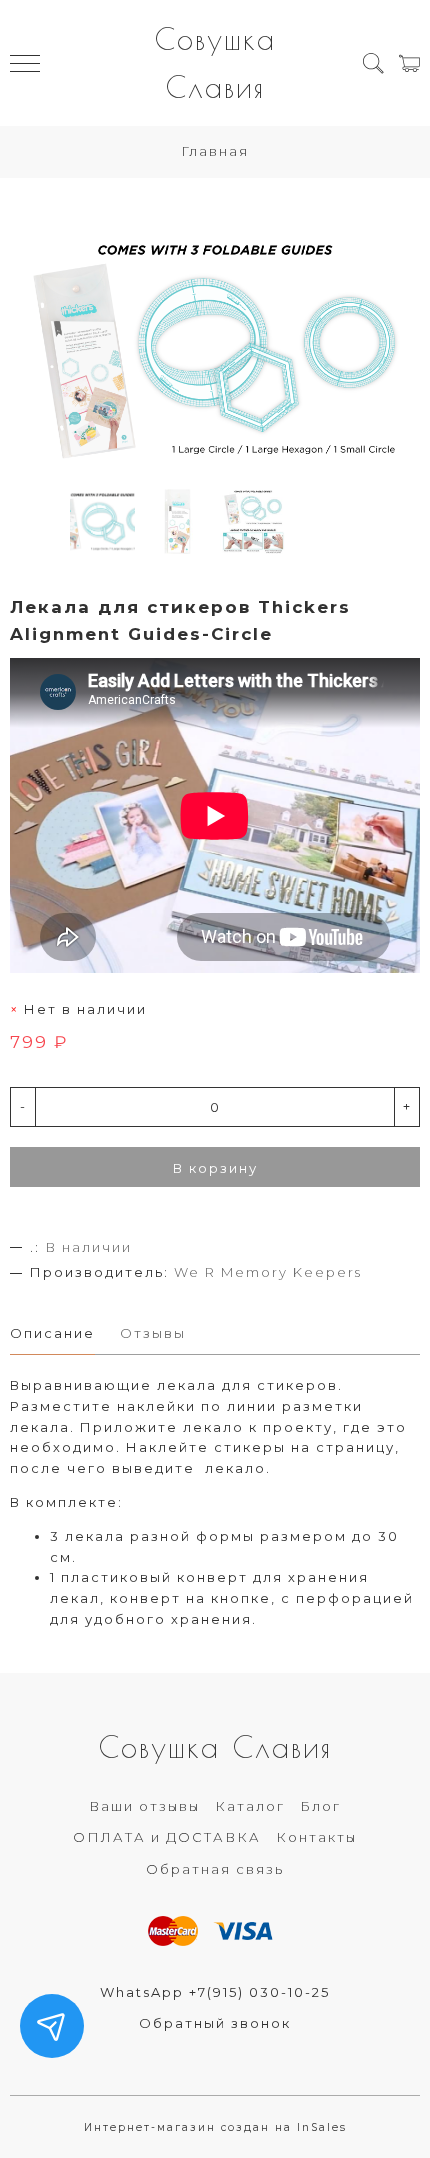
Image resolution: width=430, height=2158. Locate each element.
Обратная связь (215, 1869)
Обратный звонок (215, 2023)
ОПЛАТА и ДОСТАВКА (167, 1837)
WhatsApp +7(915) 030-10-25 (215, 1992)
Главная (215, 151)
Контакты (316, 1837)
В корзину (215, 1168)
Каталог (250, 1806)
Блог (320, 1806)
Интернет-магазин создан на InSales (215, 2127)
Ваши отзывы (144, 1806)
